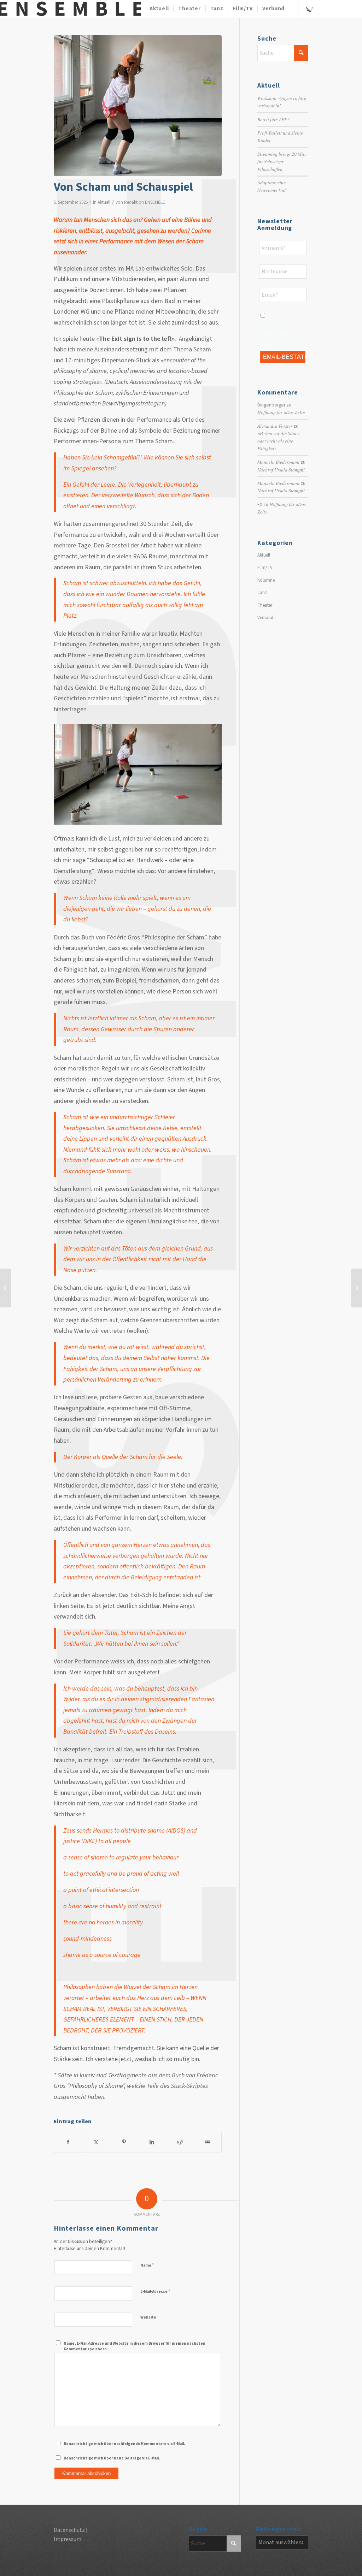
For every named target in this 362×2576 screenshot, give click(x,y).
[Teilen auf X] (96, 2142)
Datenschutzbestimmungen (285, 326)
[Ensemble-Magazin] (70, 9)
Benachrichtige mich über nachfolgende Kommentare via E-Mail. (124, 2444)
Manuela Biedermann (278, 462)
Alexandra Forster (275, 426)
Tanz (262, 593)
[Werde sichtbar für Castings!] (357, 1288)
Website (148, 2317)
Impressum (68, 2539)
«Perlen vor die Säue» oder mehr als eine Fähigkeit (279, 441)
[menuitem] (159, 9)
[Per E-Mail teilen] (208, 2142)
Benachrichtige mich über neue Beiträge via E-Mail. (112, 2458)
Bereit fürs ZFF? (273, 119)
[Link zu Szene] (309, 8)
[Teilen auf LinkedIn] (152, 2142)
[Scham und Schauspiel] (138, 106)
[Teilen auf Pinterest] (124, 2142)
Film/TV (265, 568)
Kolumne (266, 580)
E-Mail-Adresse (155, 2291)
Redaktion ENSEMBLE (145, 202)
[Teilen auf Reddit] (180, 2142)
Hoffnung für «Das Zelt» (281, 412)
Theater (265, 605)
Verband (265, 618)
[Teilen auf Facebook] (68, 2142)
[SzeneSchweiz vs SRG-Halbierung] (5, 1288)
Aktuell (104, 202)
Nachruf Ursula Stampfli (281, 470)
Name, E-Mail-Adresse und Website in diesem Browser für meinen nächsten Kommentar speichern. (135, 2346)
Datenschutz (69, 2530)
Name (147, 2265)
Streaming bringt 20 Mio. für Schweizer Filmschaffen (282, 161)
